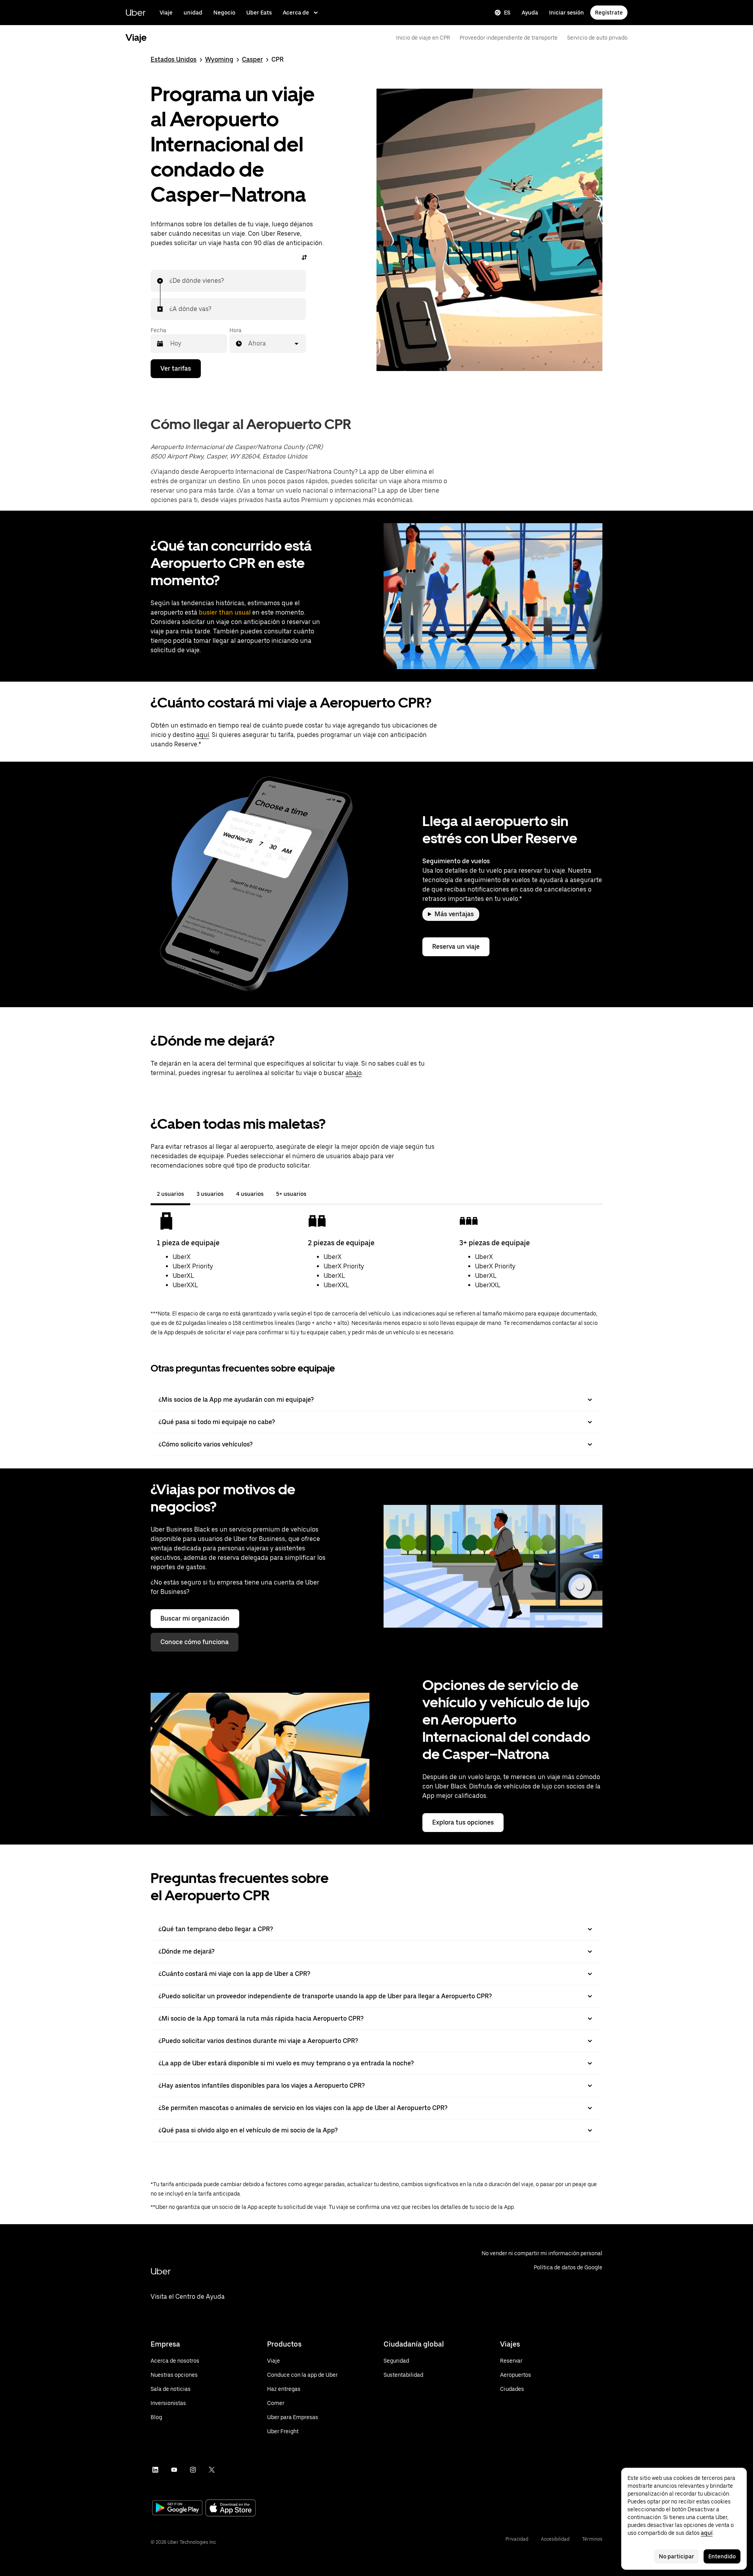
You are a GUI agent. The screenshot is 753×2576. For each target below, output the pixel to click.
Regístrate (609, 13)
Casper (252, 59)
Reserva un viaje (456, 947)
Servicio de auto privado (597, 38)
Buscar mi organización (195, 1618)
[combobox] (170, 281)
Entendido (722, 2556)
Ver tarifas (176, 368)
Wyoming (219, 59)
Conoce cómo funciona (195, 1642)
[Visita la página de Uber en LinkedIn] (155, 2470)
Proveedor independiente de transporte (509, 38)
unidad (193, 13)
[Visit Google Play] (177, 2509)
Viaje (166, 13)
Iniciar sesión (567, 13)
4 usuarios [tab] (250, 1194)
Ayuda (530, 13)
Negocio (224, 13)
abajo (354, 1073)
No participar (677, 2556)
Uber (136, 12)
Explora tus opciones (463, 1822)
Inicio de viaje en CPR (423, 38)
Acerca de (296, 13)
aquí (203, 735)
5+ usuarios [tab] (291, 1194)
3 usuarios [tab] (210, 1194)
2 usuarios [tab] (170, 1194)
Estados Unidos (174, 59)
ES (507, 13)
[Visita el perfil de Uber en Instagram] (193, 2470)
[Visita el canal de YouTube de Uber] (174, 2470)
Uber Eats (259, 13)
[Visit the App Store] (231, 2509)
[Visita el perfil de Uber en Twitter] (212, 2470)
